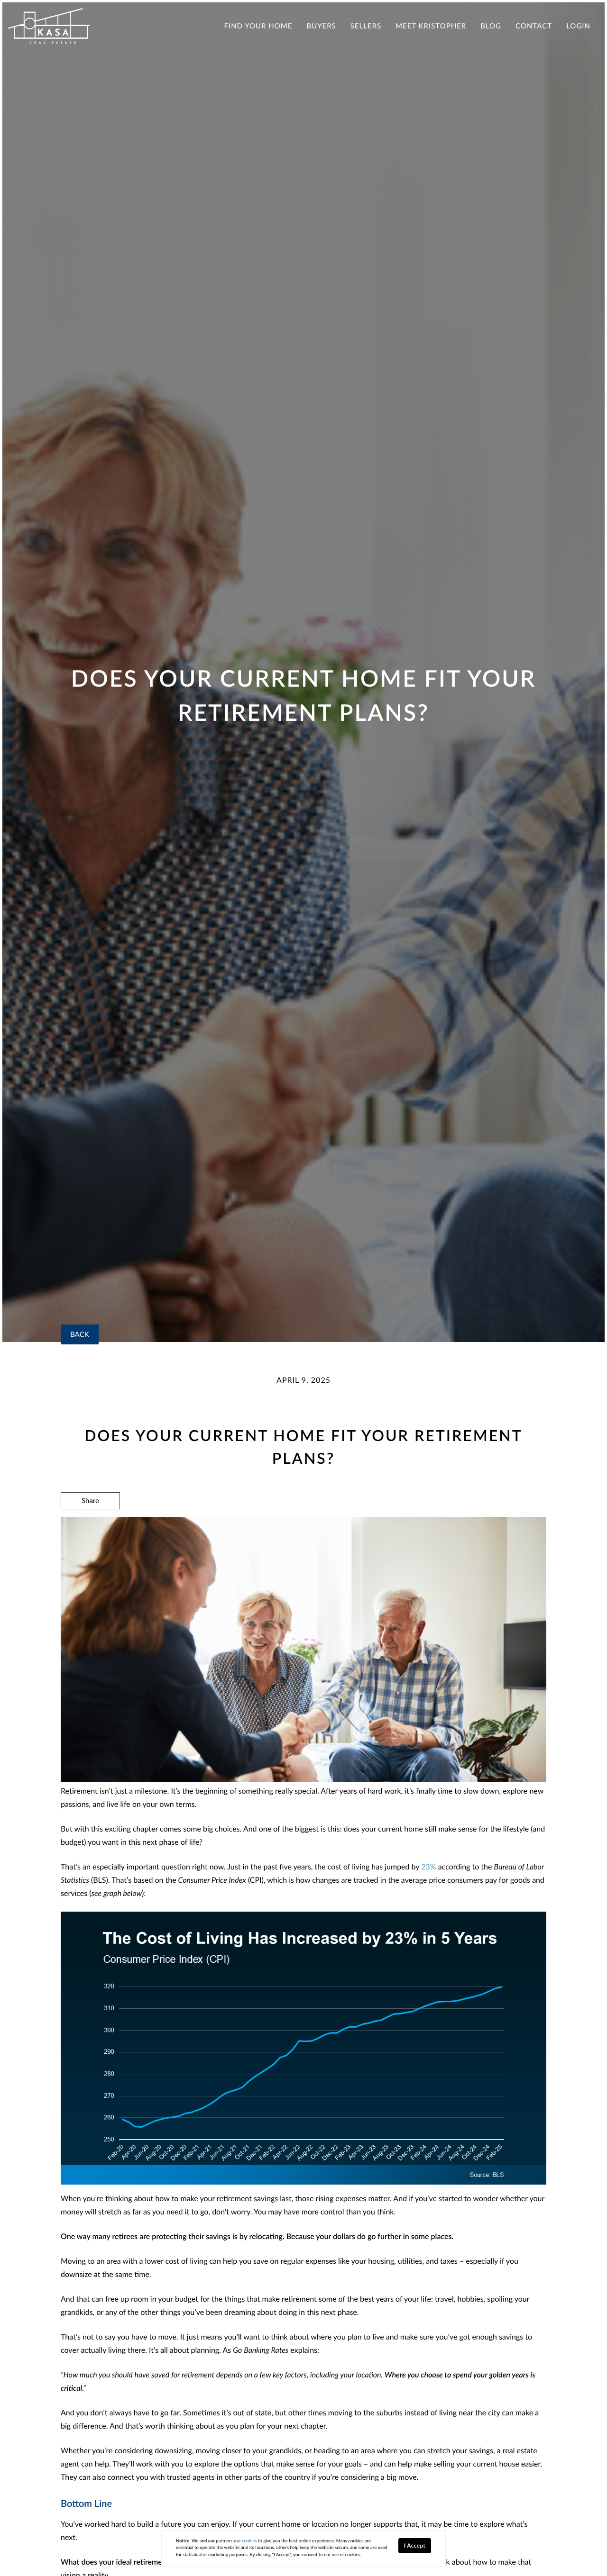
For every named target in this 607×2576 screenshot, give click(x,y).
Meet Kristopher (431, 26)
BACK (80, 1334)
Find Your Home (258, 26)
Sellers (366, 26)
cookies (249, 2541)
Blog (491, 26)
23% (428, 1867)
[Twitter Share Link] (90, 1526)
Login (578, 26)
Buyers (321, 26)
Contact (534, 26)
